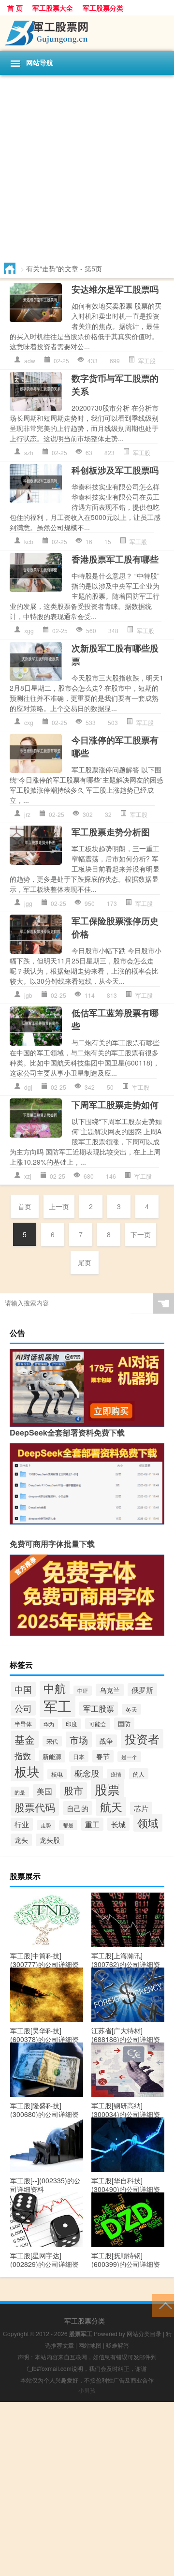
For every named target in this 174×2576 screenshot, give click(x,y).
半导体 (23, 1724)
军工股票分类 (103, 8)
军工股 (147, 361)
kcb (29, 541)
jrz (27, 814)
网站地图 (90, 2345)
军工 (58, 1705)
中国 (23, 1689)
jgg (28, 903)
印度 (72, 1724)
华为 (49, 1724)
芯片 (141, 1808)
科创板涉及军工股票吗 (115, 470)
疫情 (116, 1774)
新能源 (52, 1756)
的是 (20, 1792)
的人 (139, 1774)
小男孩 (87, 2390)
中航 (55, 1688)
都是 (68, 1825)
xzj (28, 1176)
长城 (118, 1824)
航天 (111, 1806)
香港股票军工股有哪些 (115, 559)
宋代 (52, 1741)
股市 (73, 1791)
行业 (22, 1824)
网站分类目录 (144, 2333)
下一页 (141, 1234)
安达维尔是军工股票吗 (115, 289)
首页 (25, 1206)
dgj (28, 1087)
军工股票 (99, 1709)
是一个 (129, 1757)
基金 (25, 1739)
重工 (92, 1824)
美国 (44, 1791)
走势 (46, 1825)
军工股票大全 (53, 8)
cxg (29, 722)
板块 (27, 1771)
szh (29, 452)
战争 (106, 1741)
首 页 (15, 8)
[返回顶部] (163, 2305)
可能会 (98, 1724)
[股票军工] (87, 33)
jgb (28, 995)
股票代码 (35, 1807)
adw (30, 361)
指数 (23, 1755)
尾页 (85, 1262)
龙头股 (50, 1840)
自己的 (78, 1808)
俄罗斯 (142, 1690)
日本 (79, 1757)
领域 (148, 1823)
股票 (107, 1789)
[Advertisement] (87, 167)
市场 (79, 1740)
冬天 (131, 1709)
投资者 (142, 1739)
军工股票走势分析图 (111, 832)
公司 (23, 1708)
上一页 (59, 1206)
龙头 (21, 1840)
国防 (124, 1724)
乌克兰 (110, 1690)
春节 (103, 1756)
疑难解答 (117, 2345)
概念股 (87, 1773)
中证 (83, 1691)
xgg (29, 630)
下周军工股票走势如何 (115, 1105)
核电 (57, 1774)
